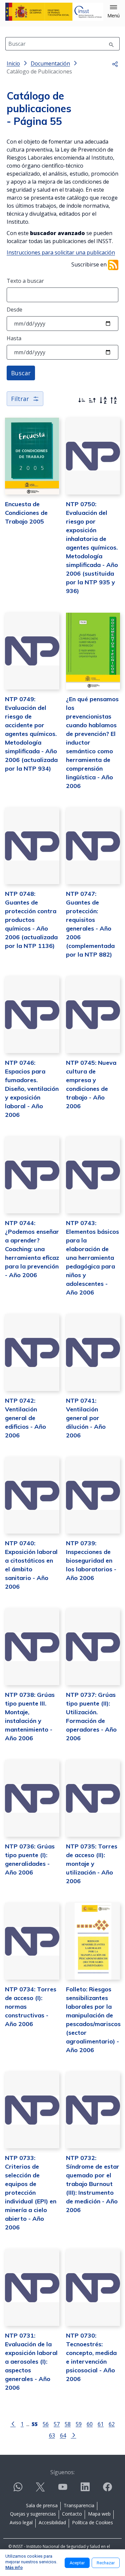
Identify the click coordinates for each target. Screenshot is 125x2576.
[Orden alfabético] (103, 400)
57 (57, 2424)
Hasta (14, 338)
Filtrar (20, 399)
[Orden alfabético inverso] (114, 400)
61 (101, 2424)
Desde (14, 310)
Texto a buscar (25, 281)
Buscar (21, 373)
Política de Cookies (92, 2522)
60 (90, 2424)
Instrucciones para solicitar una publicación (61, 252)
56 (46, 2424)
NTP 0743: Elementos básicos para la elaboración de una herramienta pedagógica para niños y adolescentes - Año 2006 (92, 1258)
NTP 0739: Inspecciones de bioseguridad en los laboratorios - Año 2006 (91, 1560)
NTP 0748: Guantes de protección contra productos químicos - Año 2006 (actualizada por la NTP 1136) (31, 920)
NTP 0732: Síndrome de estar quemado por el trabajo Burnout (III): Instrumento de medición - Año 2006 (93, 2184)
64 (63, 2435)
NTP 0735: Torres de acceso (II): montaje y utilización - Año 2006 (92, 1864)
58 (68, 2424)
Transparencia (79, 2505)
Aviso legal (21, 2522)
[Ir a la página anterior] (13, 2423)
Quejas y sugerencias (33, 2514)
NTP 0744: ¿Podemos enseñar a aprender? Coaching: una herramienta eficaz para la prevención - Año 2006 (32, 1249)
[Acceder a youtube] (63, 2490)
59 (79, 2424)
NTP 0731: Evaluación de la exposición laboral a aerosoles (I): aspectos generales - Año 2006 (31, 2361)
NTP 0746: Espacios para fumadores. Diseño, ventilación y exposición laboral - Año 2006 (32, 1089)
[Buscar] (111, 44)
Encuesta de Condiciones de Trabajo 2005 (26, 513)
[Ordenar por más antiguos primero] (92, 400)
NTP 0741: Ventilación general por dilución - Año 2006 (86, 1418)
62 (112, 2424)
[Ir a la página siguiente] (74, 2435)
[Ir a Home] (54, 12)
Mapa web (99, 2514)
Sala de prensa (42, 2505)
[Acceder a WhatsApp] (18, 2490)
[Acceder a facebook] (107, 2490)
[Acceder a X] (40, 2490)
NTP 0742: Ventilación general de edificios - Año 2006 (25, 1418)
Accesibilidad (52, 2522)
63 (52, 2435)
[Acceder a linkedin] (85, 2490)
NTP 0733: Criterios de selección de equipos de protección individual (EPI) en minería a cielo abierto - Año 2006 (31, 2193)
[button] (113, 12)
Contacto (72, 2514)
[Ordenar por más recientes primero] (82, 400)
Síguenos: (62, 2472)
